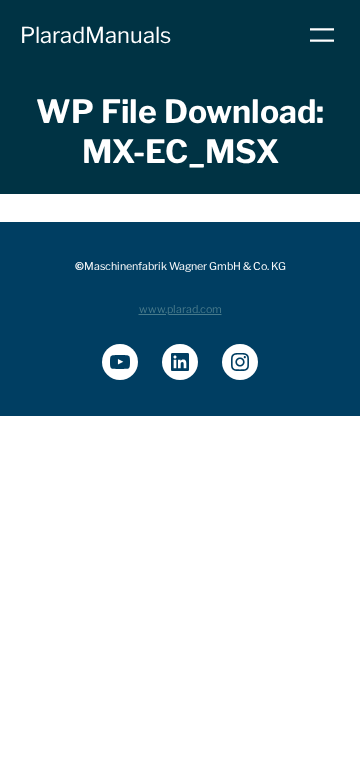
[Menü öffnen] (322, 35)
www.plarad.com (180, 309)
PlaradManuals (95, 35)
